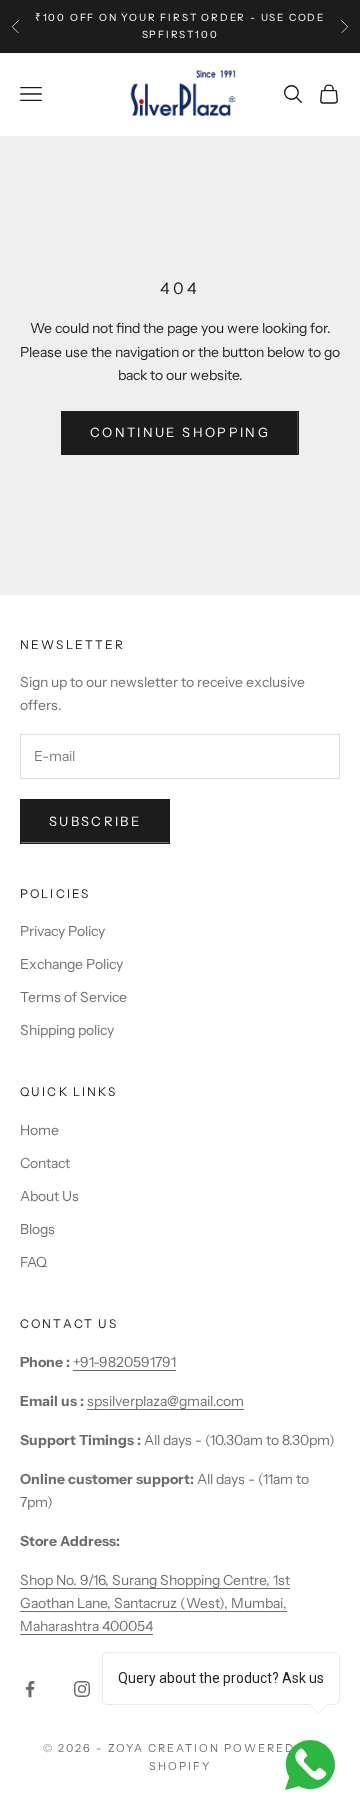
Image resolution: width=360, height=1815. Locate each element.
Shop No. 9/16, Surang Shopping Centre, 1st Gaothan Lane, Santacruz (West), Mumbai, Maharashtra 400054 (155, 1603)
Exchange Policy (71, 964)
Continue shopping (180, 432)
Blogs (37, 1229)
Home (39, 1130)
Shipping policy (67, 1030)
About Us (49, 1196)
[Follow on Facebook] (30, 1689)
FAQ (33, 1262)
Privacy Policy (62, 931)
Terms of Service (73, 997)
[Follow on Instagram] (82, 1689)
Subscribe (95, 821)
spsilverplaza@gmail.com (165, 1401)
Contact (45, 1163)
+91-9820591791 (124, 1362)
